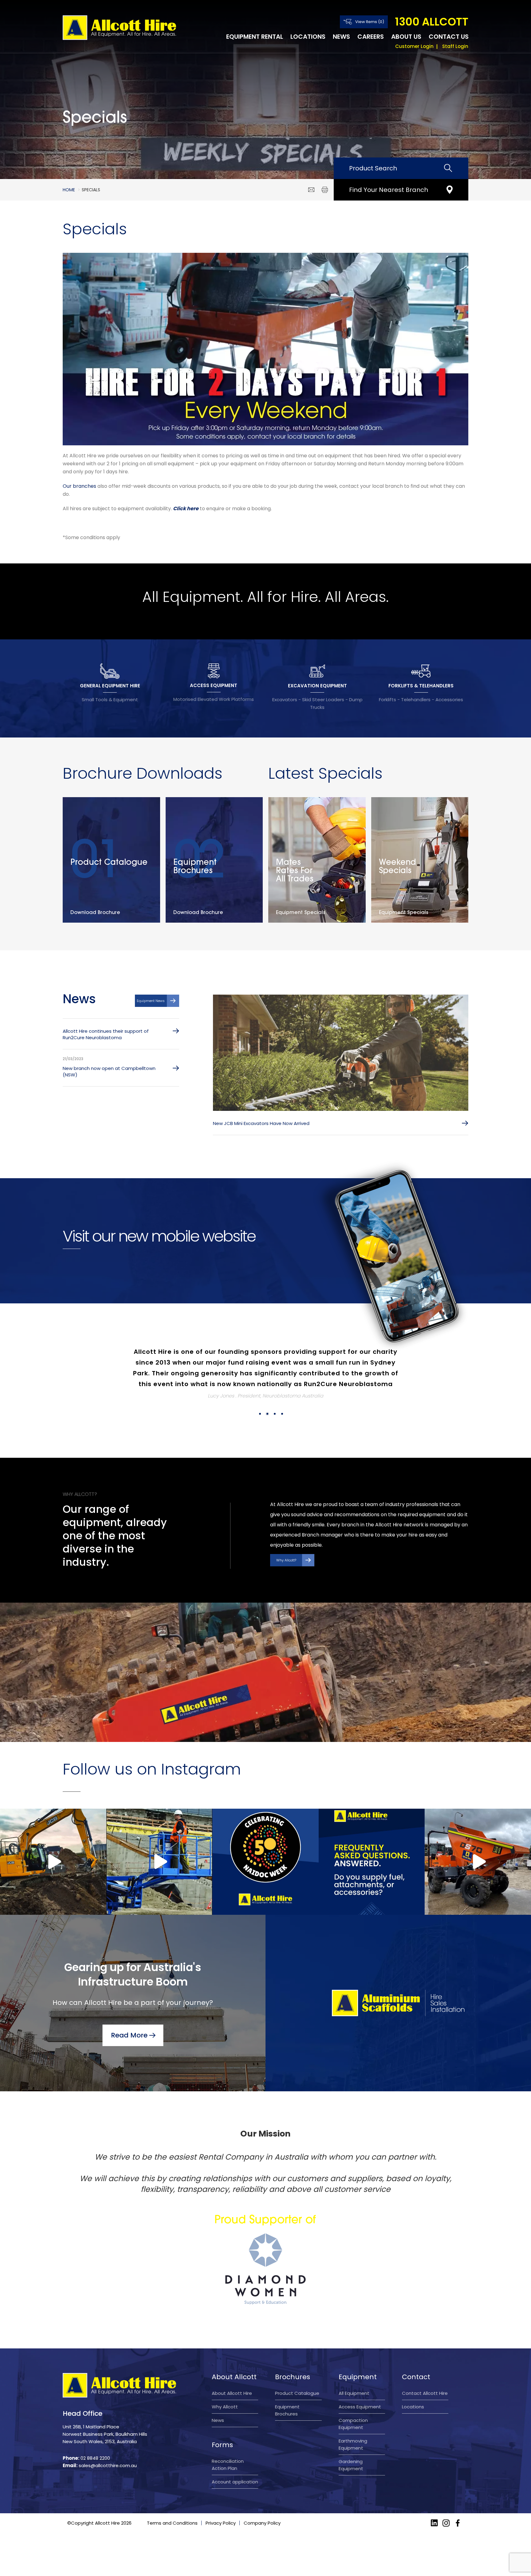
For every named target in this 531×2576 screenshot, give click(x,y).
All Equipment (354, 2393)
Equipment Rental (255, 37)
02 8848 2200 (95, 2458)
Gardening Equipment (351, 2465)
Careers (371, 37)
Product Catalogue (297, 2393)
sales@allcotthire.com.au (108, 2465)
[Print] (325, 190)
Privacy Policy (221, 2523)
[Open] (53, 1862)
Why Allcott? (286, 1560)
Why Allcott (225, 2407)
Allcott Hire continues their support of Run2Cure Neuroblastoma (106, 1034)
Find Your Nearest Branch (389, 190)
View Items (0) (370, 22)
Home (69, 190)
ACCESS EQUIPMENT (214, 685)
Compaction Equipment (353, 2424)
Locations (308, 37)
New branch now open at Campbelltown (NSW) (109, 1071)
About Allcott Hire (232, 2393)
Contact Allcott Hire (425, 2393)
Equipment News (151, 1001)
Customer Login (414, 46)
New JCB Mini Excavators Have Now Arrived (261, 1123)
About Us (406, 37)
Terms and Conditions (172, 2523)
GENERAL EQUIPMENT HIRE (110, 686)
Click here (186, 509)
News (341, 37)
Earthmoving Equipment (353, 2444)
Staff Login (455, 46)
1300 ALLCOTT (432, 22)
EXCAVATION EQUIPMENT (317, 686)
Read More (129, 2035)
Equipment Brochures (287, 2410)
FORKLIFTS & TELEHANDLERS (421, 686)
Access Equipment (360, 2407)
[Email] (311, 190)
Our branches (79, 486)
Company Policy (262, 2523)
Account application (235, 2482)
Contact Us (449, 37)
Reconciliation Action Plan (228, 2465)
